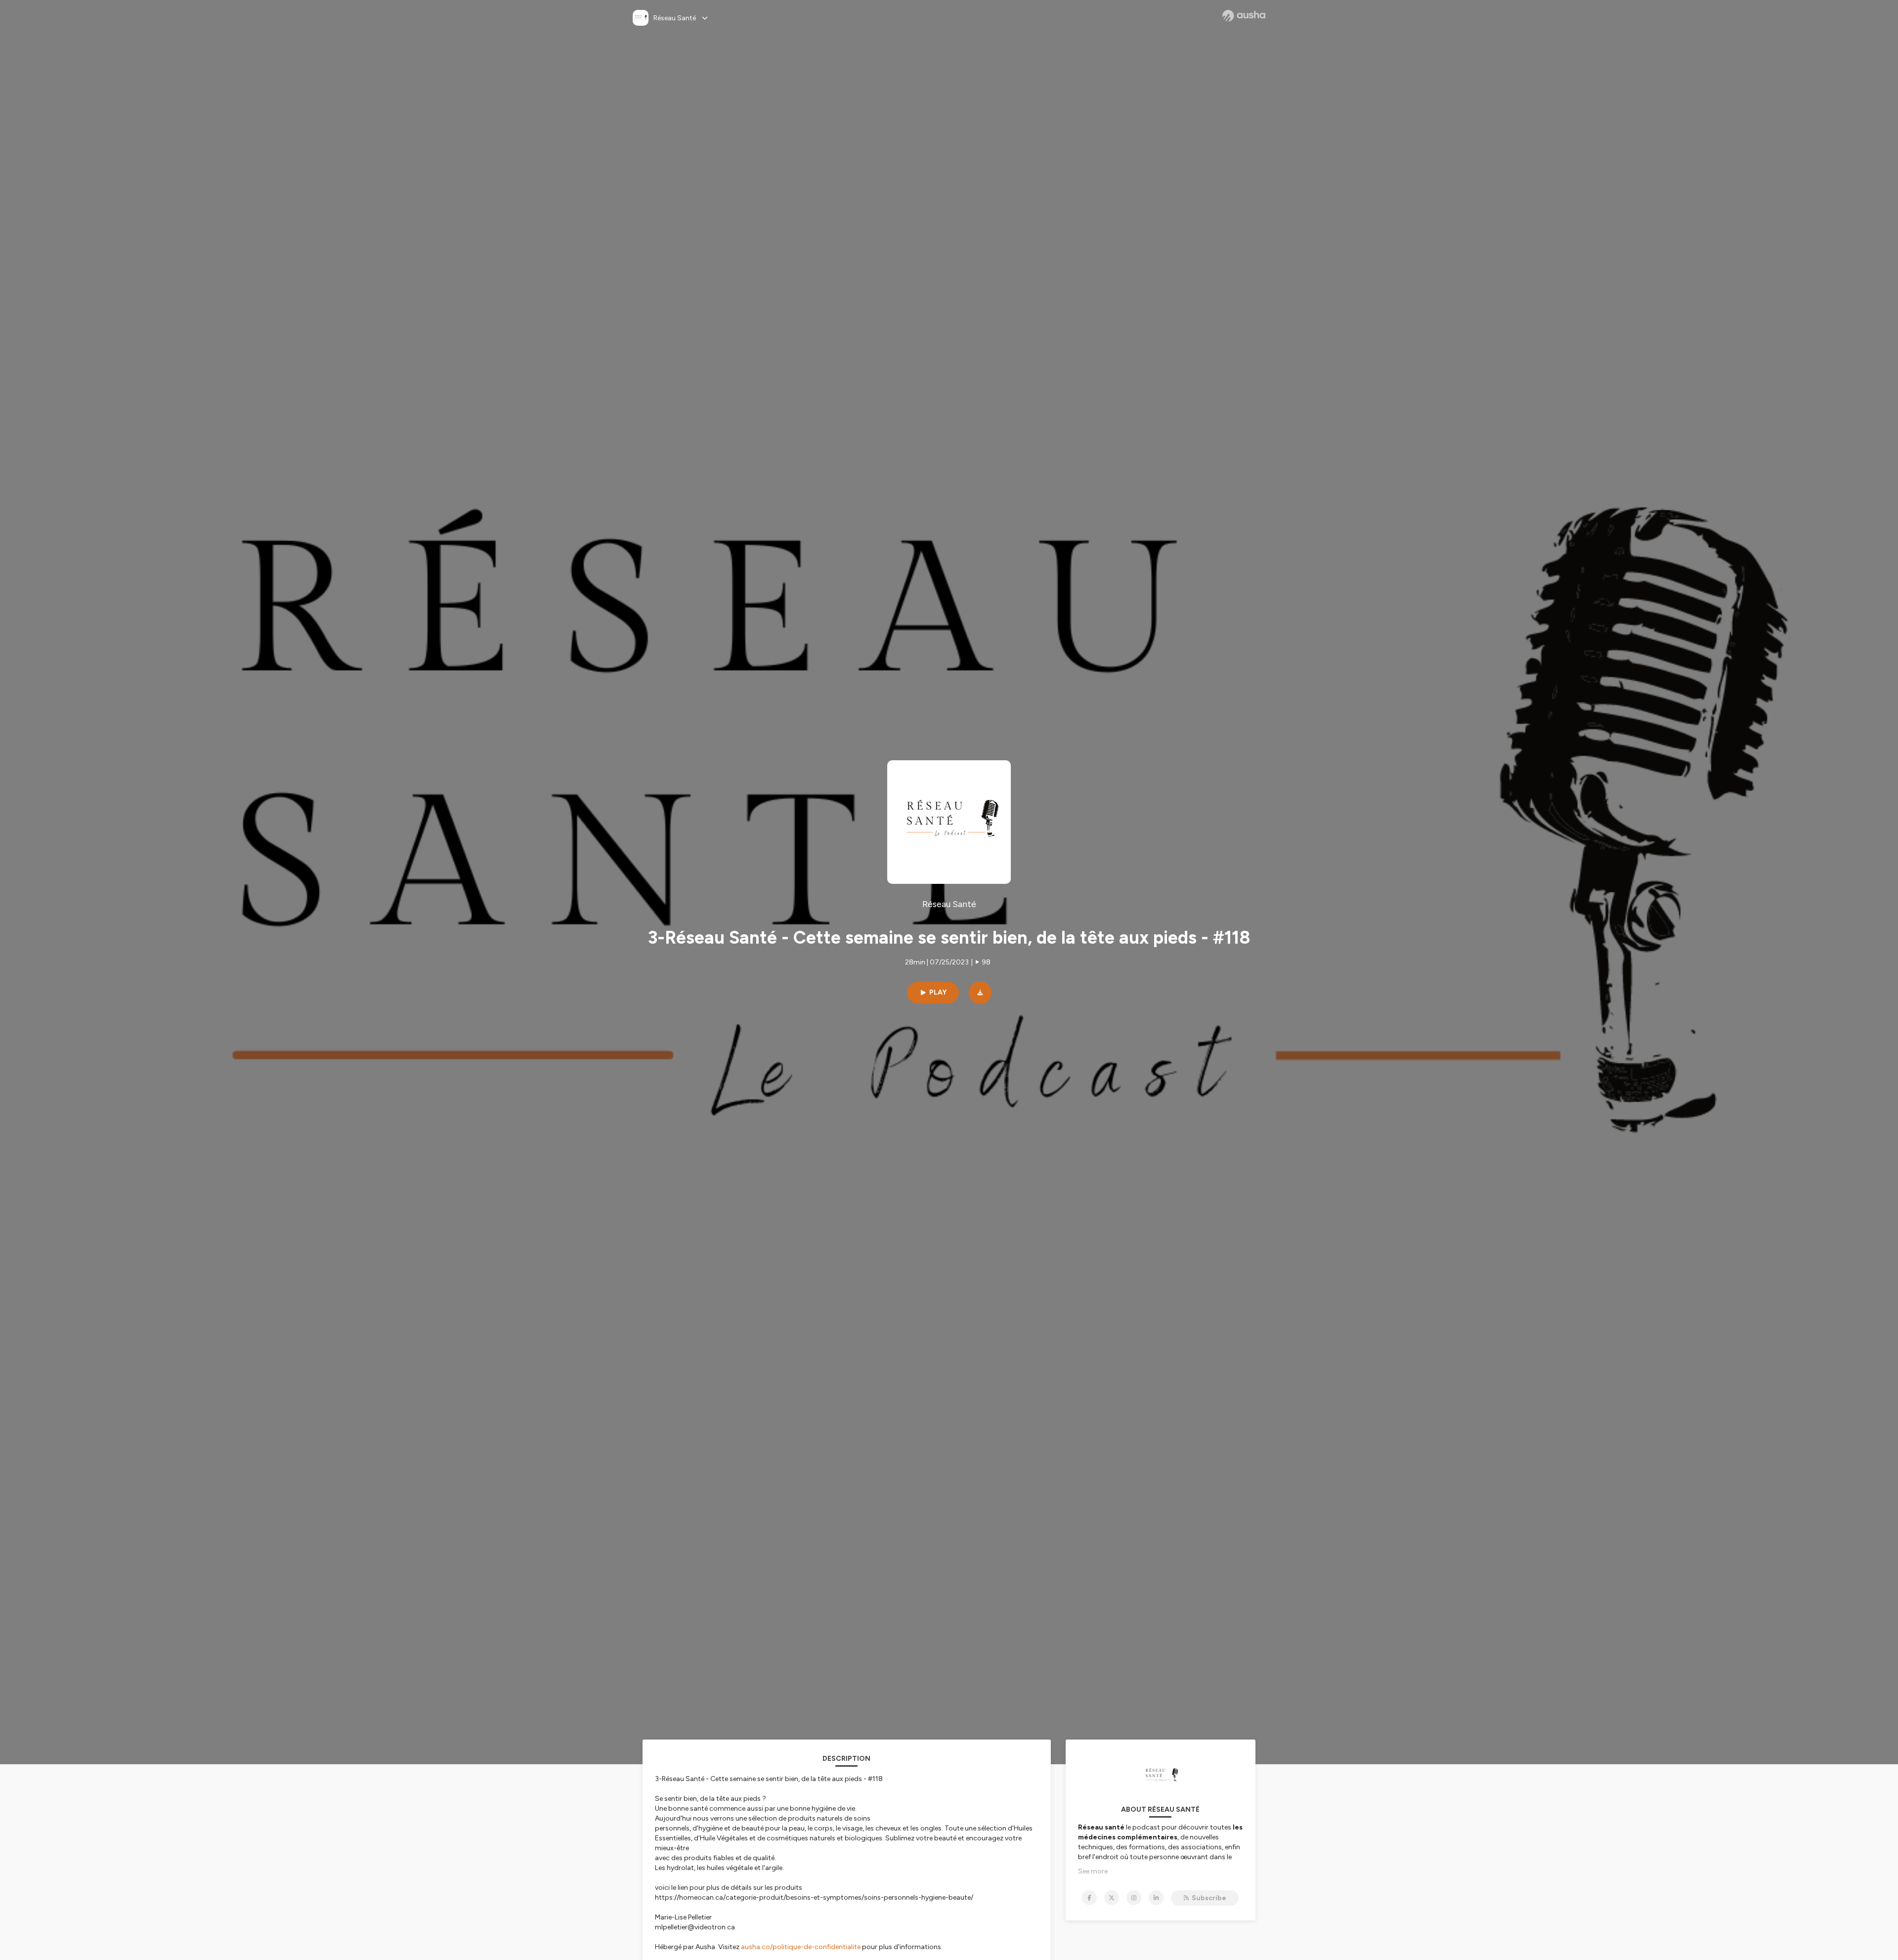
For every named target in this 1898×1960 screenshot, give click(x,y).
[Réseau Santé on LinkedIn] (1156, 1898)
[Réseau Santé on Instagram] (1134, 1898)
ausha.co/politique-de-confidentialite (801, 1947)
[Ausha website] (1244, 16)
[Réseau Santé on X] (1112, 1898)
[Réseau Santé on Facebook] (1089, 1898)
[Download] (980, 993)
